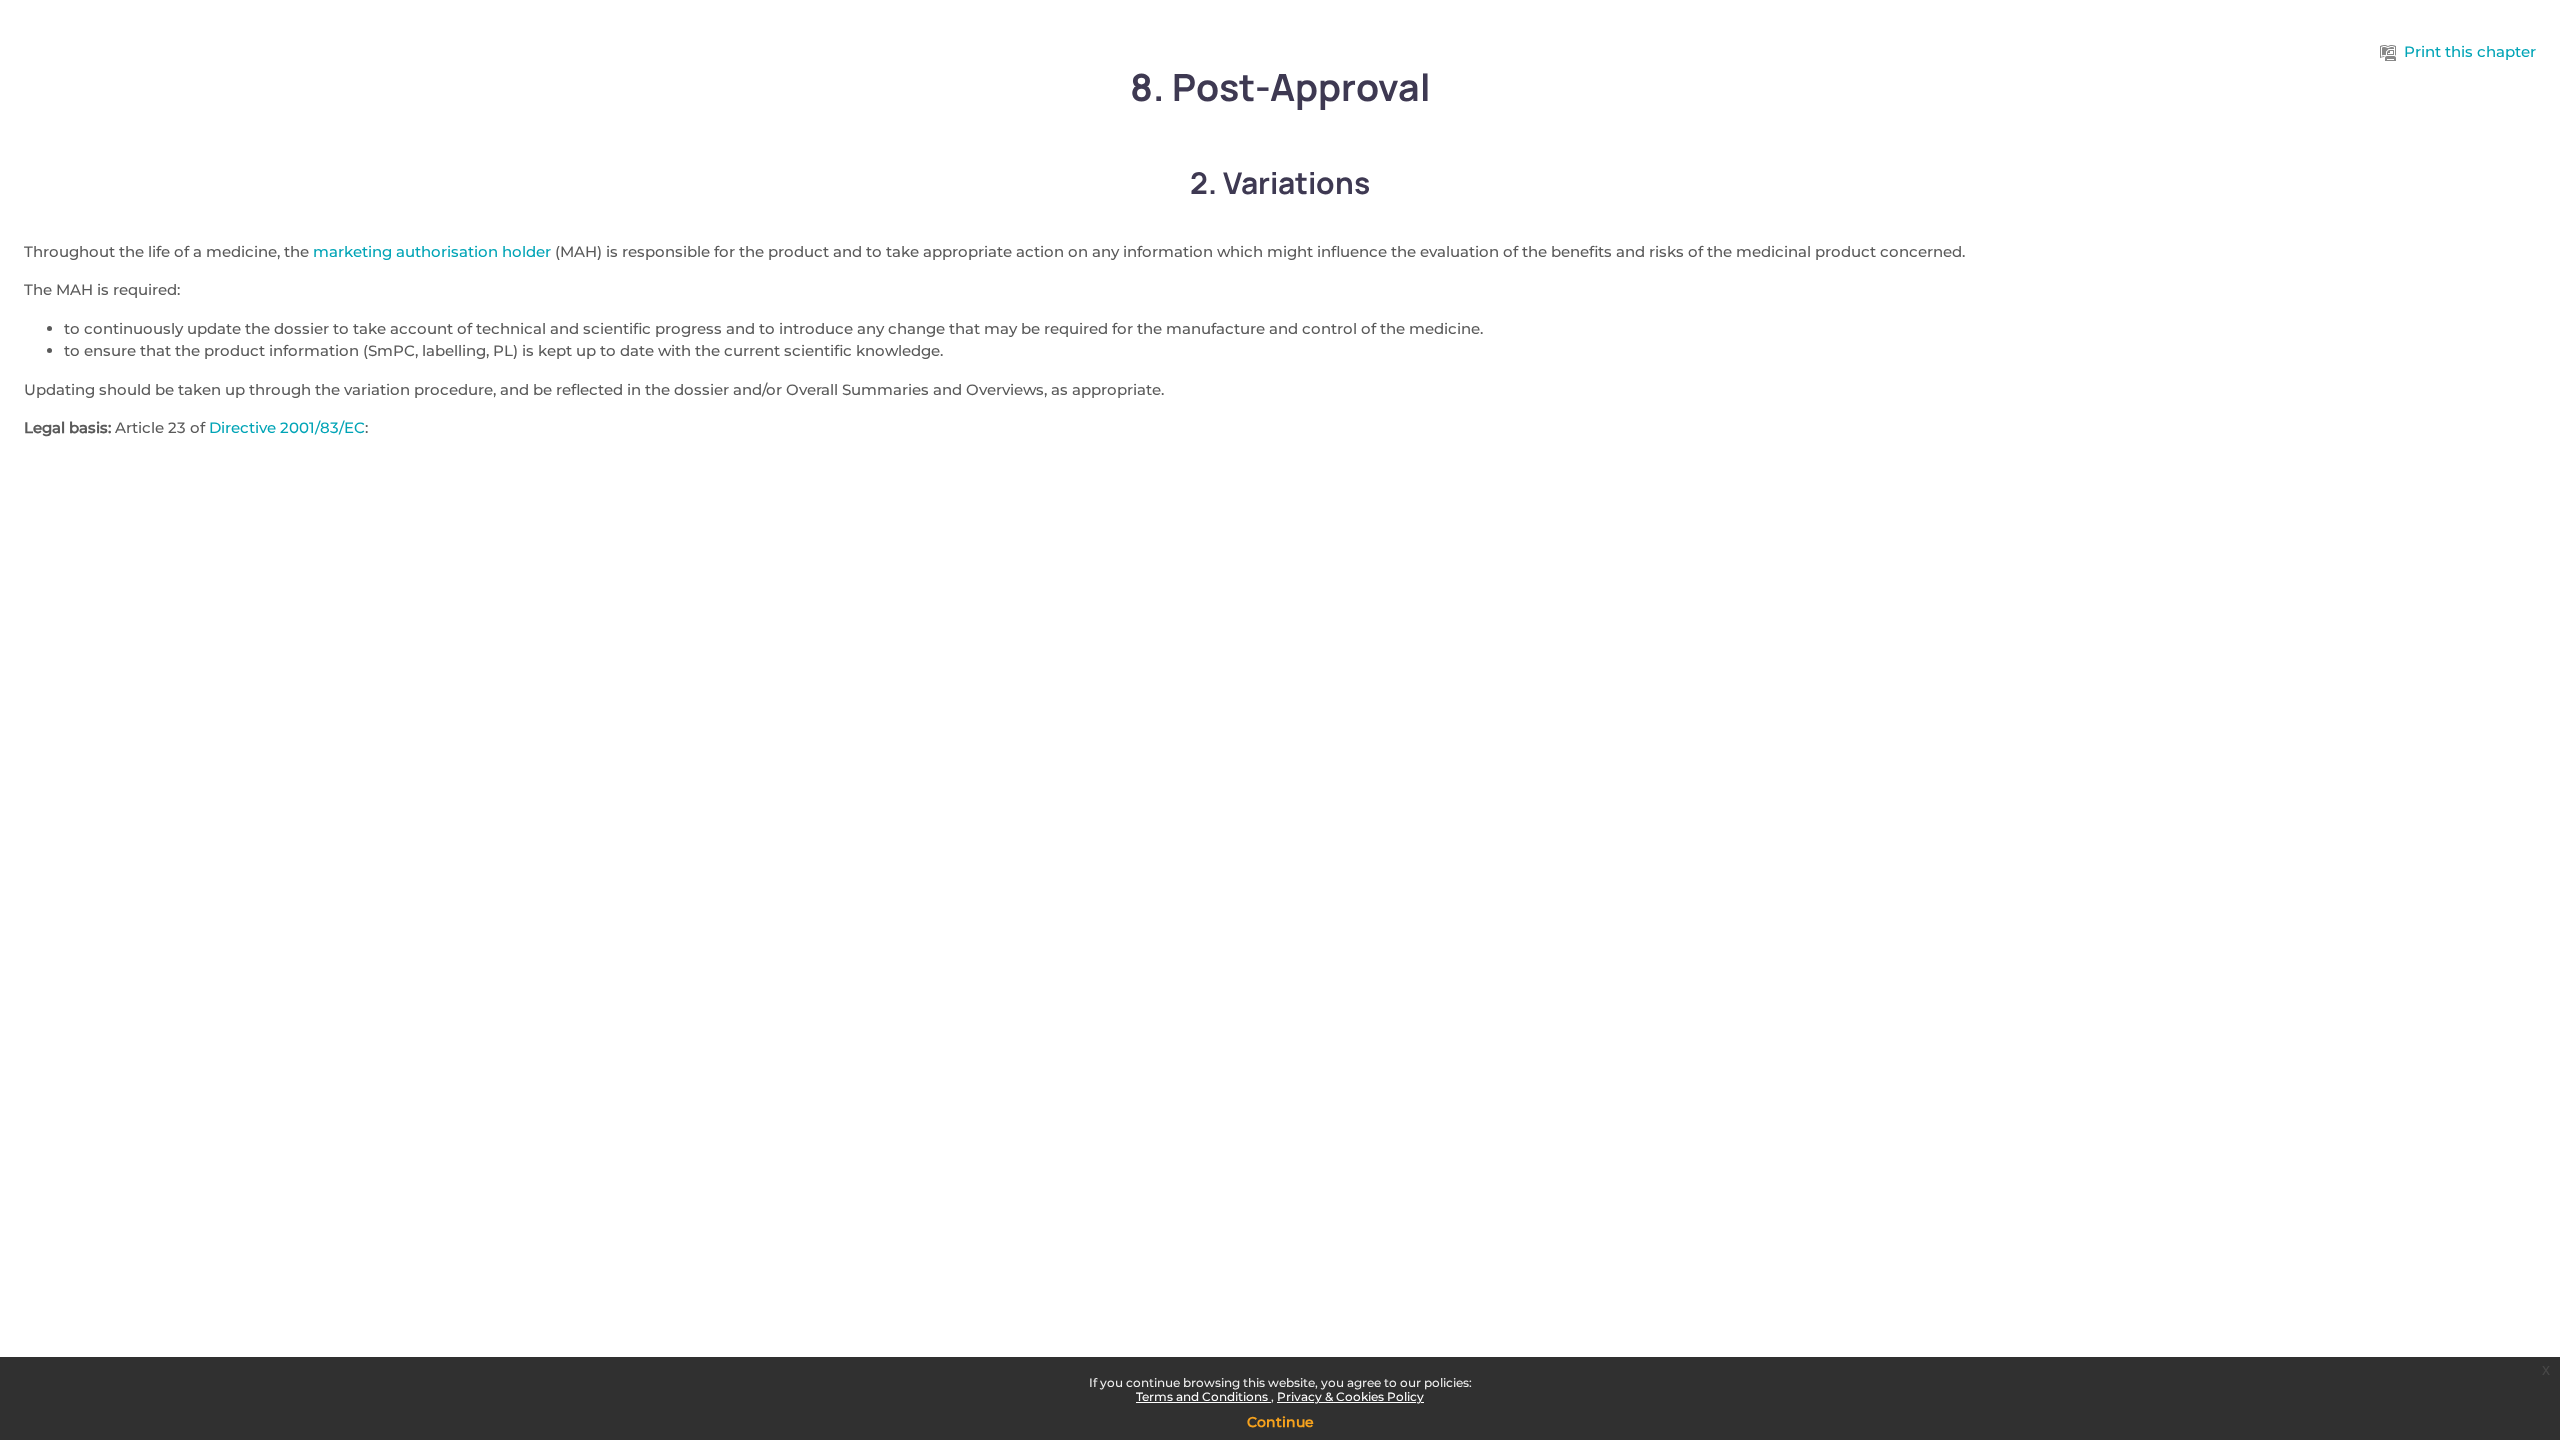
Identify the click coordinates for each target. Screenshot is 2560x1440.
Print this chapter (2470, 51)
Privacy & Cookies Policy (1350, 1396)
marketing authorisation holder (432, 251)
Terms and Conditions (1203, 1396)
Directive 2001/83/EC (287, 427)
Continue (1280, 1422)
